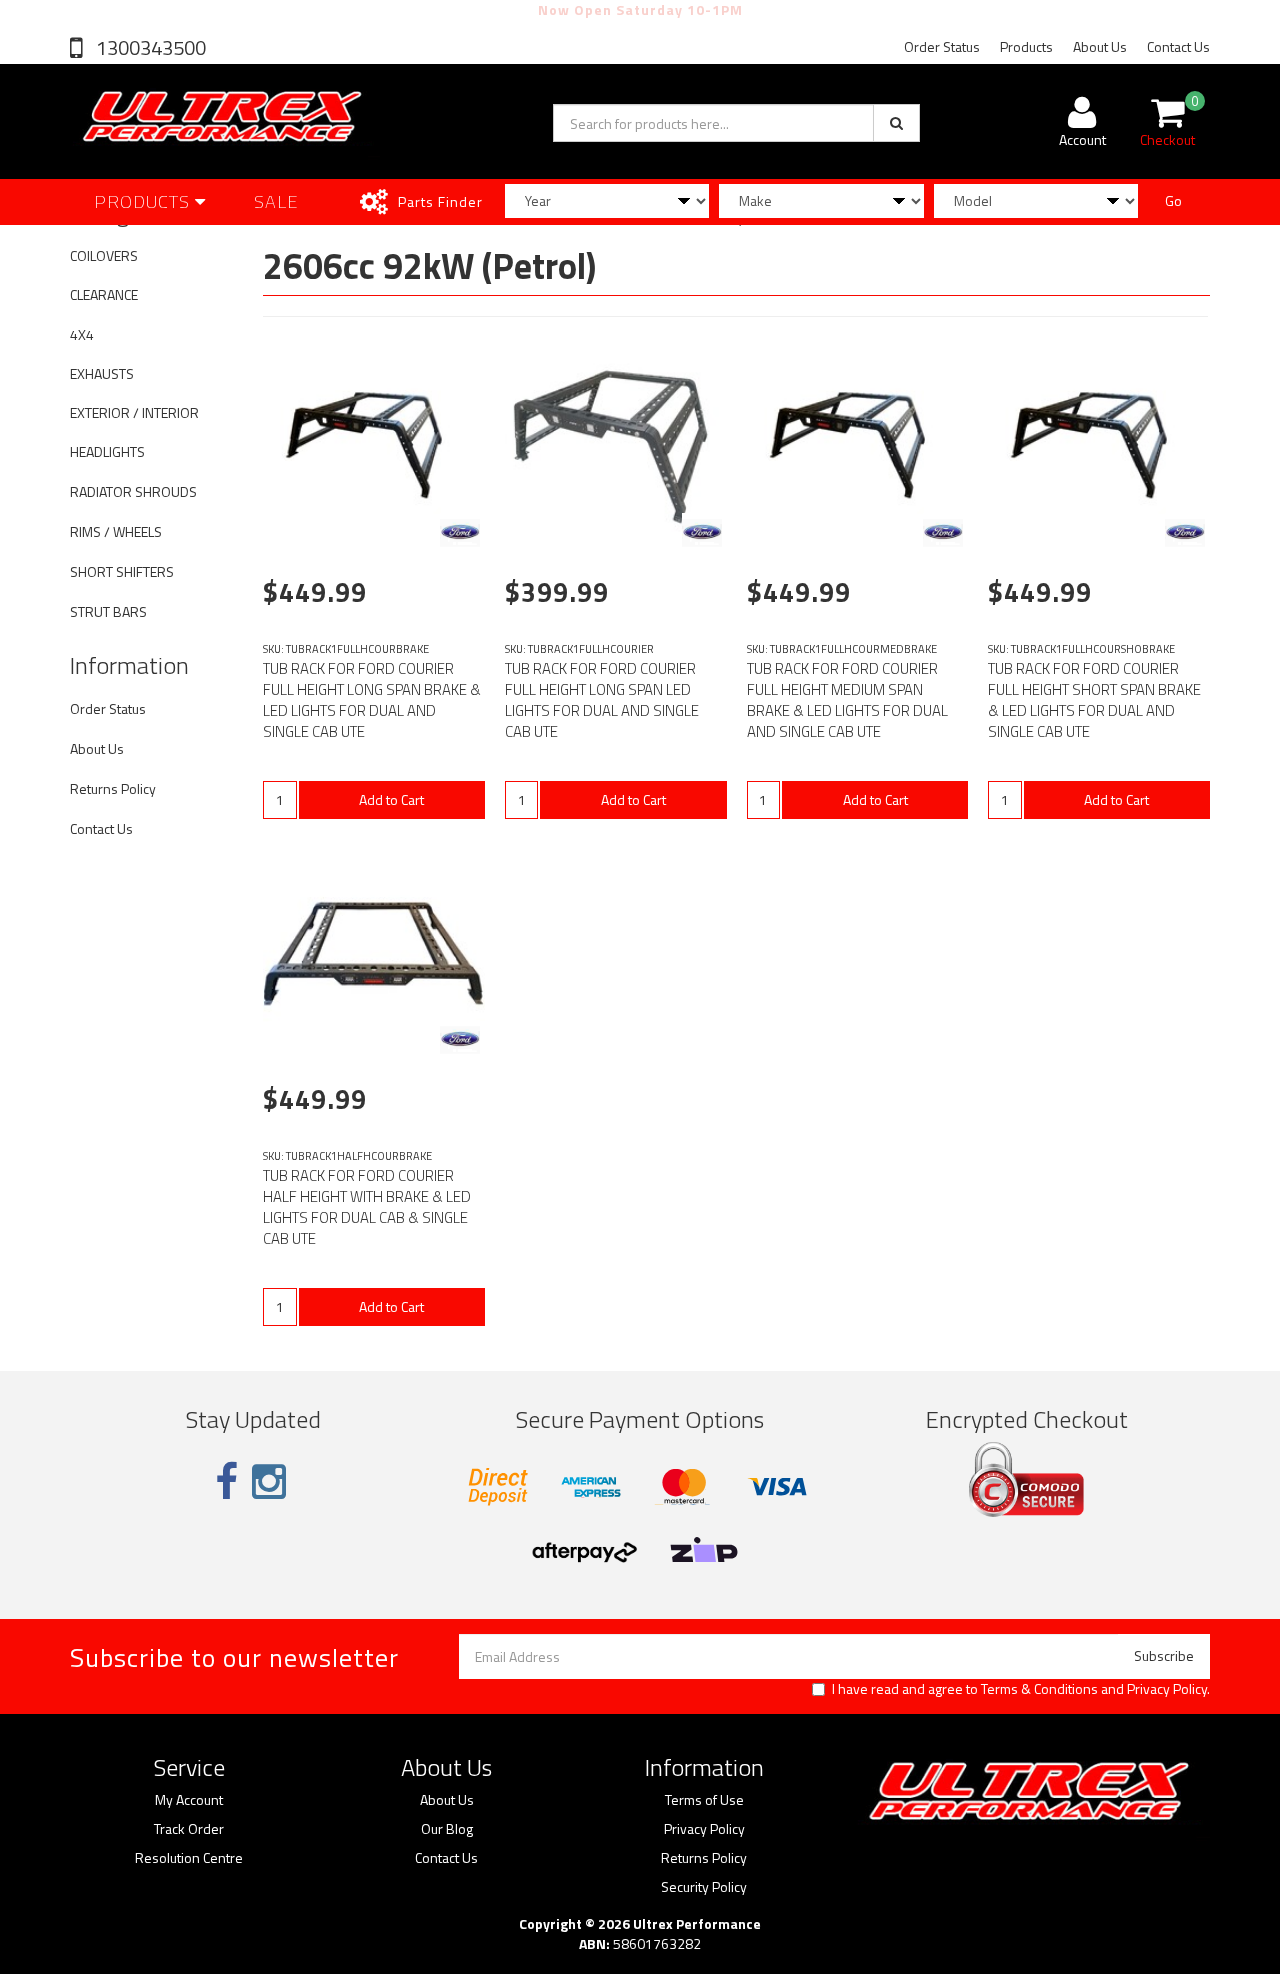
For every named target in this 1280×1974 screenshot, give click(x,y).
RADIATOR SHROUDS (133, 491)
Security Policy (704, 1887)
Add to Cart (391, 799)
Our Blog (447, 1829)
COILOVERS (104, 255)
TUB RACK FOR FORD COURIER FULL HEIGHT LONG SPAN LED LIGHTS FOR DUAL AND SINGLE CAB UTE (602, 700)
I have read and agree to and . (1021, 1689)
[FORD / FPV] (460, 533)
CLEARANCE (104, 294)
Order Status (942, 46)
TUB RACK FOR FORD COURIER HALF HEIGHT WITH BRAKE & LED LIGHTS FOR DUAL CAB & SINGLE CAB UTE (367, 1207)
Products (1026, 46)
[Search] (896, 123)
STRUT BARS (108, 611)
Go (1173, 200)
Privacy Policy (1167, 1688)
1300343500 (149, 47)
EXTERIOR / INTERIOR (134, 412)
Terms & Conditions (1039, 1688)
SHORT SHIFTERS (122, 571)
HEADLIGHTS (107, 451)
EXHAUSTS (102, 373)
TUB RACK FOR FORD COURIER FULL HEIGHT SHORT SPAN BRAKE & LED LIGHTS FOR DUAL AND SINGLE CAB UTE (1094, 700)
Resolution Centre (189, 1858)
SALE (276, 201)
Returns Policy (113, 788)
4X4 (82, 334)
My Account (189, 1800)
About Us (1100, 46)
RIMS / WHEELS (116, 531)
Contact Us (1178, 46)
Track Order (189, 1829)
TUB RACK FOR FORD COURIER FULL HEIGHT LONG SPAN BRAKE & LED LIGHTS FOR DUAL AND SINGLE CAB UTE (372, 700)
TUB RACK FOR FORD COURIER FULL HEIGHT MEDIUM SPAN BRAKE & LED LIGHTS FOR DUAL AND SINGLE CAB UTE (847, 700)
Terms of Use (704, 1800)
